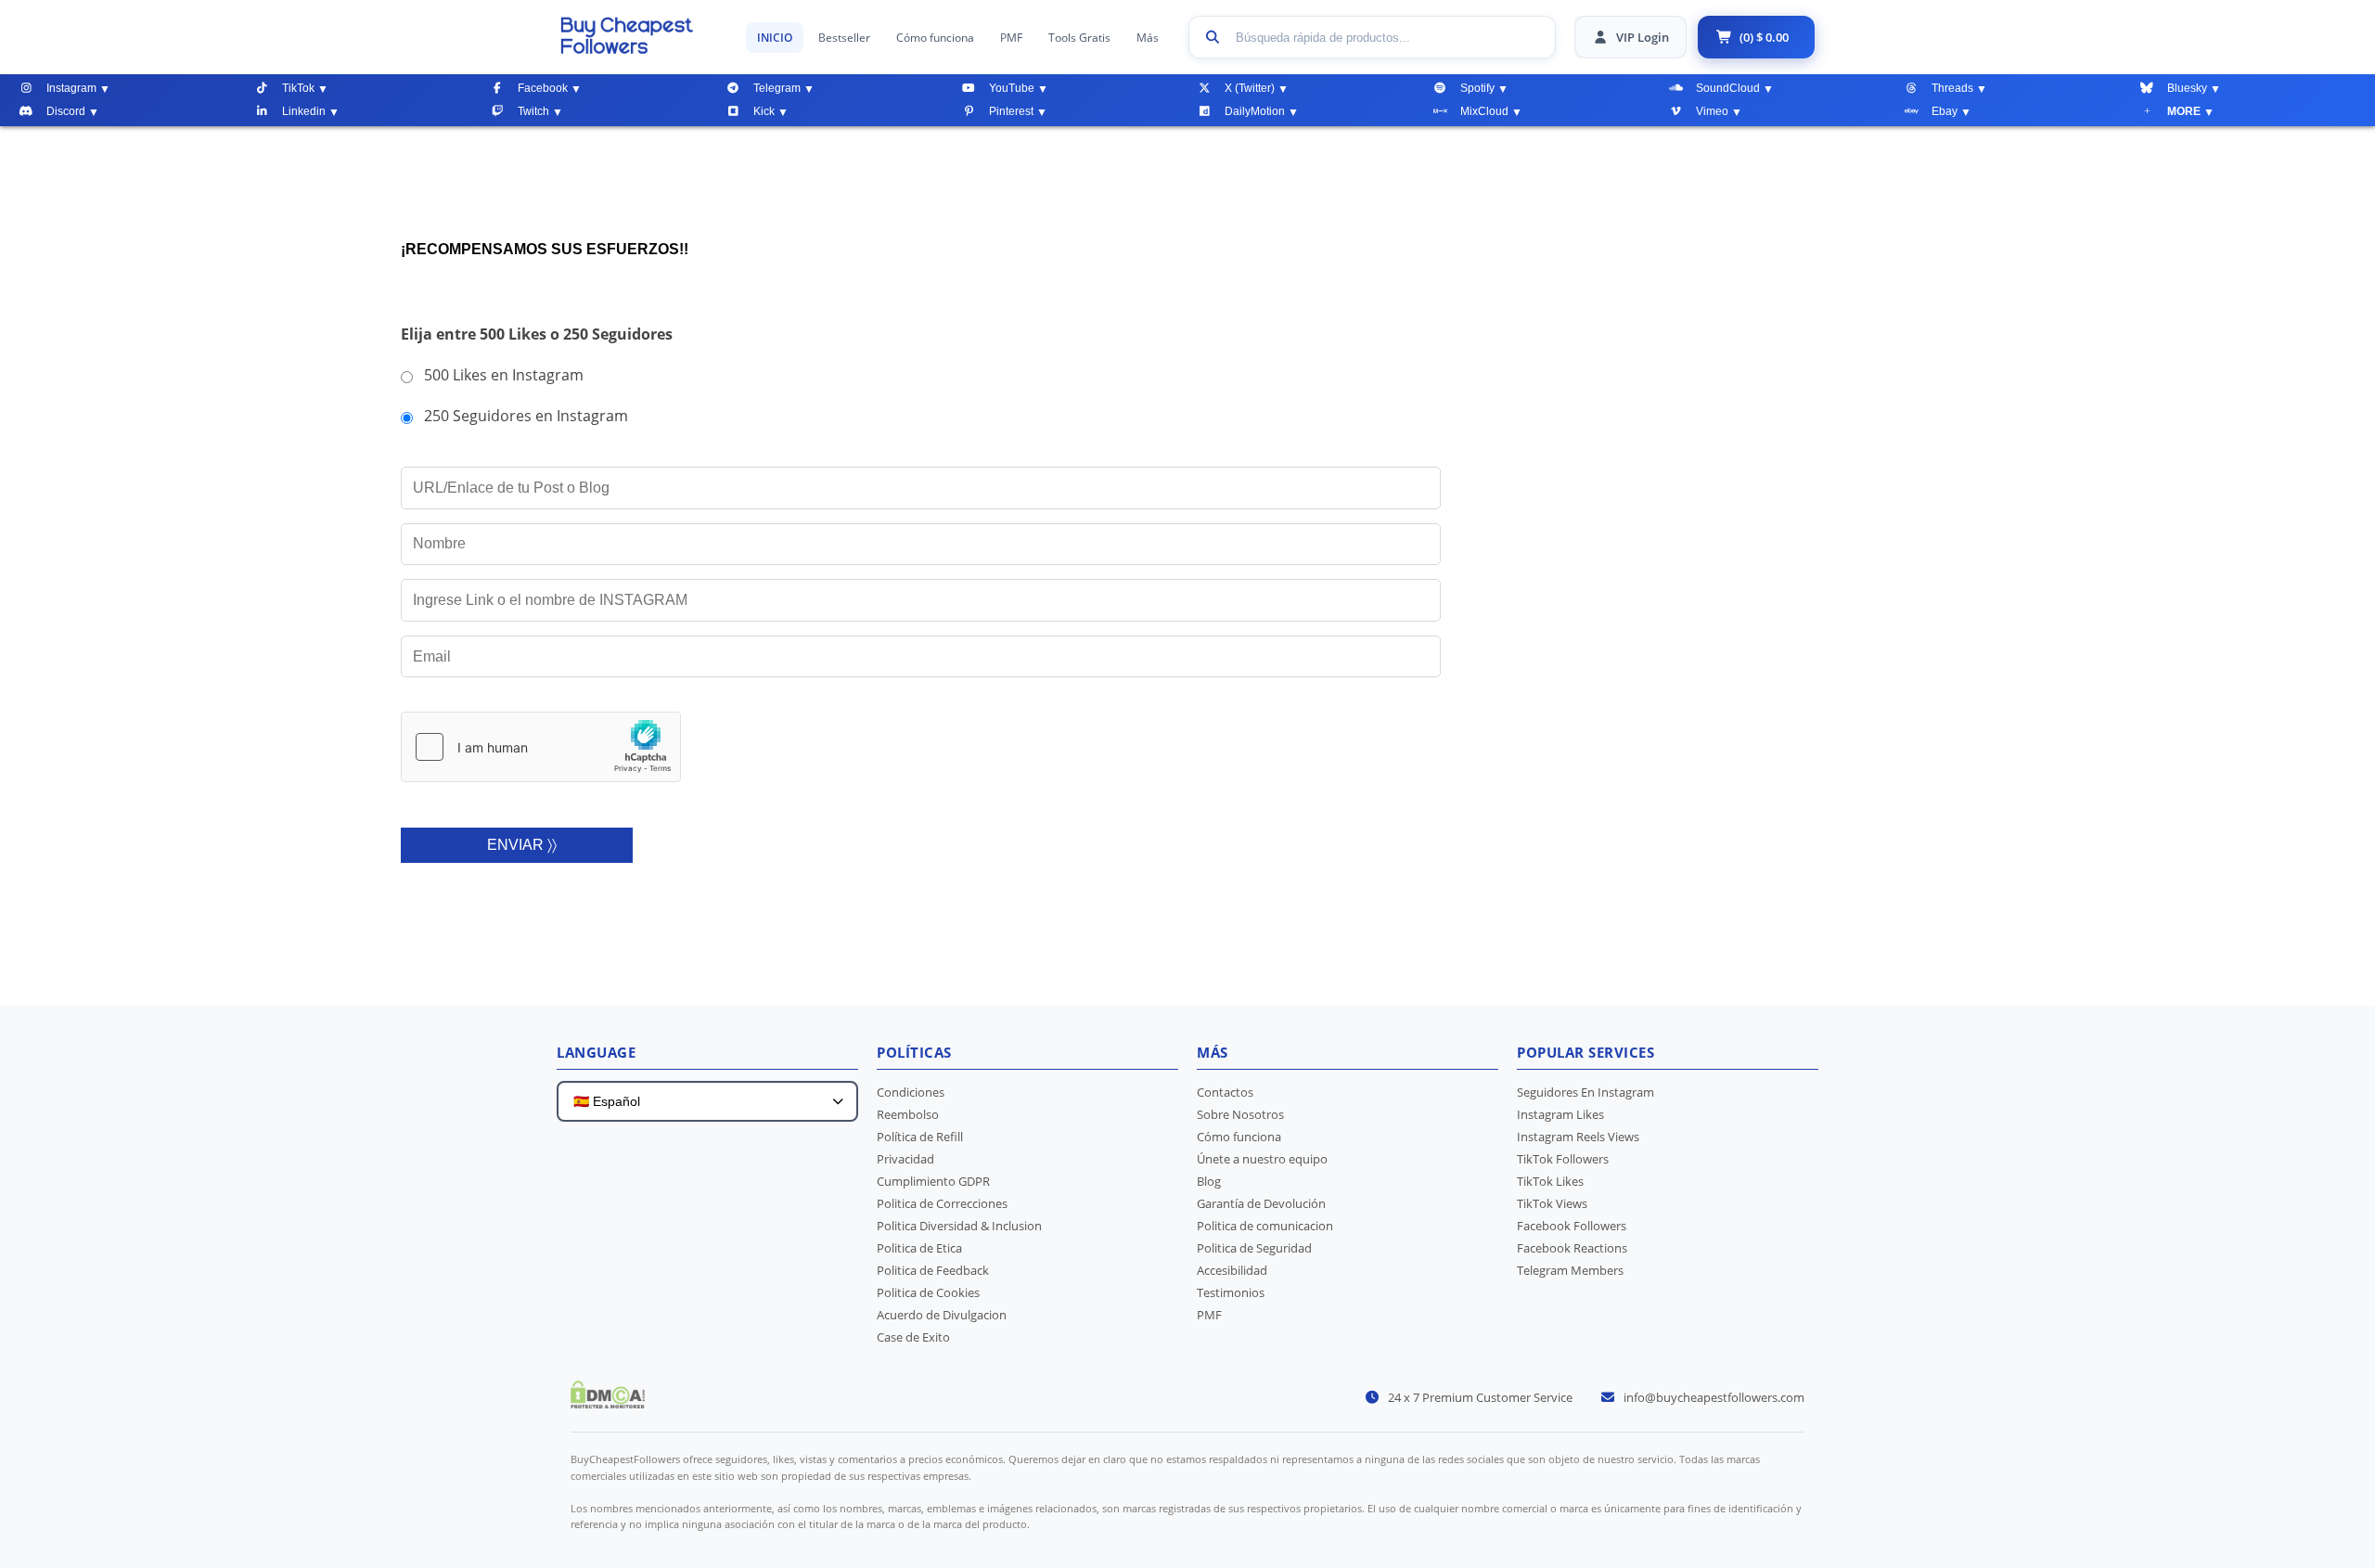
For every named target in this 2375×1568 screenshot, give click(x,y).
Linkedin (304, 111)
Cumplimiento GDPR (933, 1181)
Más (1148, 38)
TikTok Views (1552, 1203)
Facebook (543, 88)
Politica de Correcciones (942, 1203)
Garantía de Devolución (1261, 1203)
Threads (1952, 88)
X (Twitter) (1250, 88)
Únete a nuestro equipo (1262, 1159)
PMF (1011, 38)
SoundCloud (1728, 88)
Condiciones (911, 1092)
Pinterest (1011, 111)
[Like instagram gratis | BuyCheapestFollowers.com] (644, 35)
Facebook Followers (1572, 1226)
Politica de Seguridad (1254, 1248)
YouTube (1012, 88)
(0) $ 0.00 (1764, 37)
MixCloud (1484, 111)
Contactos (1225, 1092)
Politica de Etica (919, 1248)
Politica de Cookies (928, 1292)
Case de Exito (913, 1337)
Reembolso (908, 1114)
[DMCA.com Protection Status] (608, 1403)
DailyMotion (1255, 111)
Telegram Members (1570, 1270)
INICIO (775, 38)
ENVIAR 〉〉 (522, 845)
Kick (764, 111)
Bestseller (844, 38)
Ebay (1945, 111)
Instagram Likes (1560, 1114)
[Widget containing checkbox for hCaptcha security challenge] (541, 747)
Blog (1209, 1181)
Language (596, 1052)
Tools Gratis (1079, 38)
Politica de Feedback (933, 1270)
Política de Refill (920, 1137)
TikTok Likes (1550, 1181)
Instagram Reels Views (1578, 1137)
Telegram (777, 88)
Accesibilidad (1232, 1270)
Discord (66, 111)
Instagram (71, 88)
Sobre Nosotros (1240, 1114)
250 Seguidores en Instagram (526, 416)
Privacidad (905, 1159)
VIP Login (1643, 37)
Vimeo (1712, 111)
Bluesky (2187, 88)
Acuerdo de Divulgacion (942, 1315)
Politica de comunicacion (1265, 1226)
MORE (2184, 111)
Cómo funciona (935, 38)
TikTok (298, 88)
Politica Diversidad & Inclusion (959, 1226)
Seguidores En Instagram (1585, 1092)
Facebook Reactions (1572, 1248)
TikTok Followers (1563, 1159)
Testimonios (1231, 1292)
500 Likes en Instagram (504, 375)
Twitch (533, 111)
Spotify (1477, 88)
